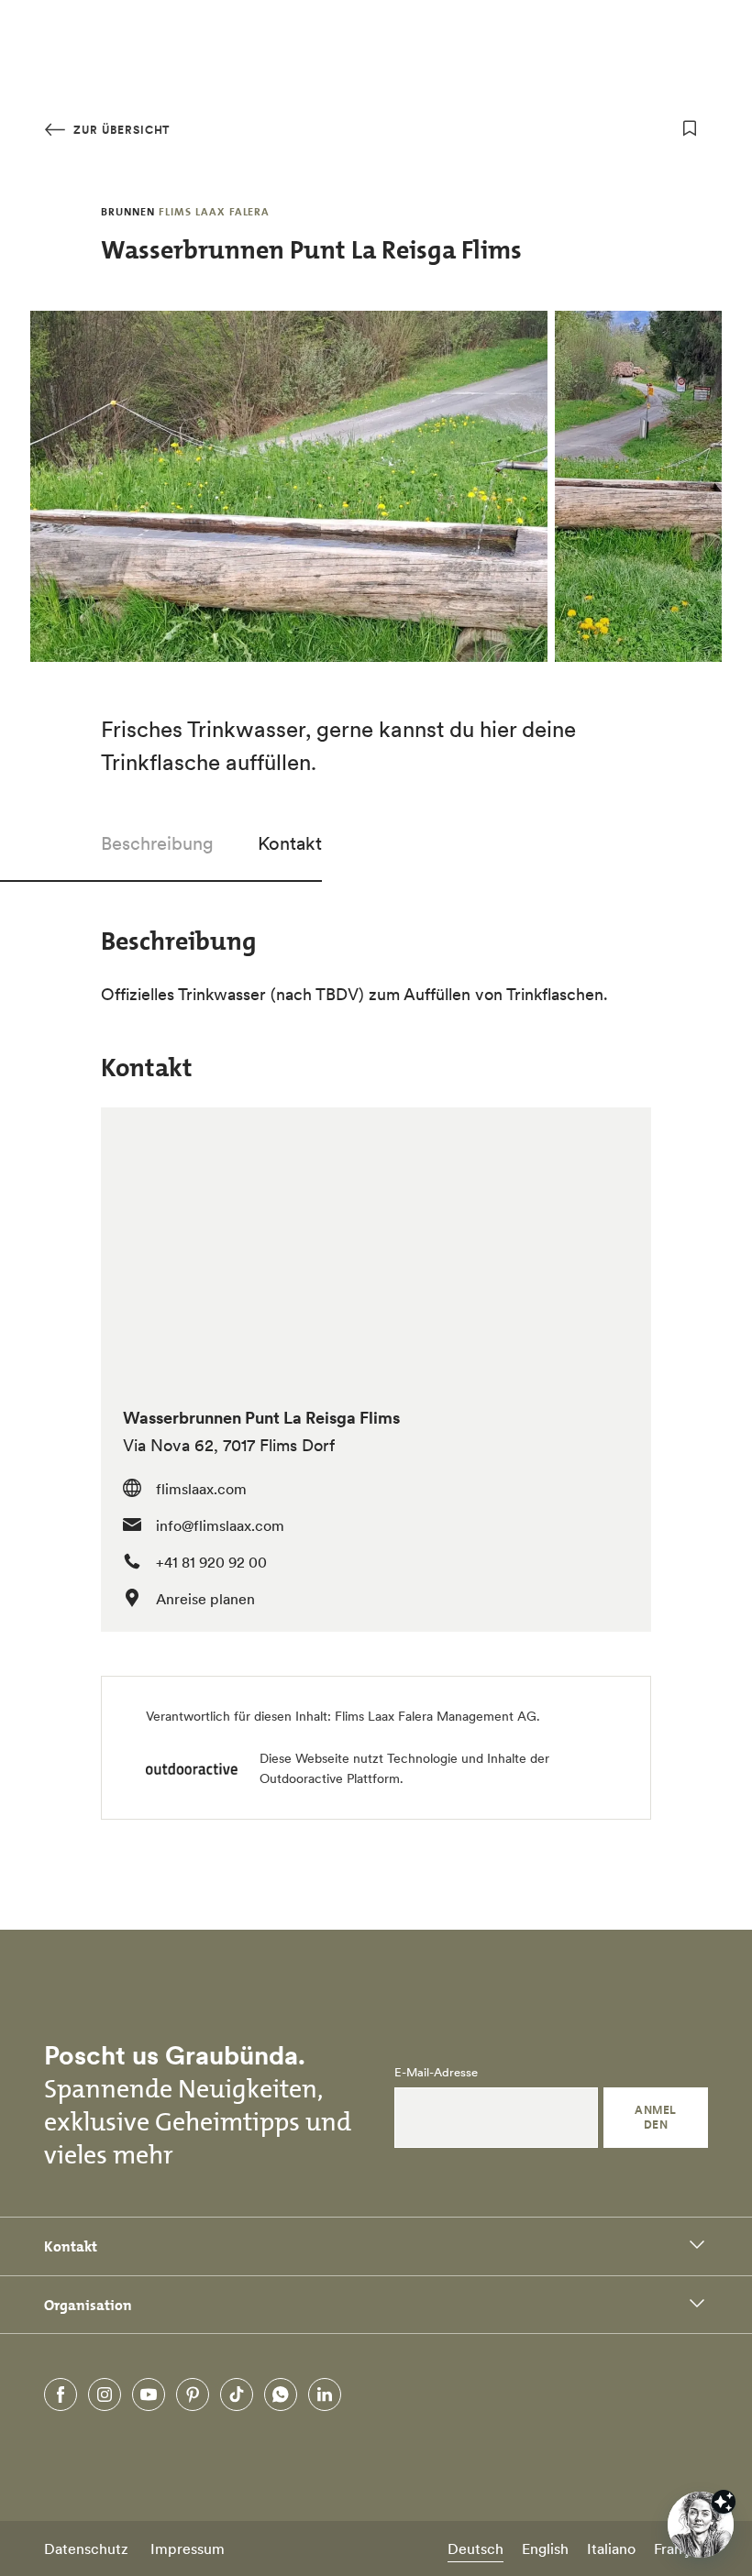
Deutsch (476, 2548)
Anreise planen (205, 1599)
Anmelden (655, 2117)
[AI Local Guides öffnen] (701, 2525)
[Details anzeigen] (724, 2502)
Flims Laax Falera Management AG (436, 1716)
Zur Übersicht (120, 130)
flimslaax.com (201, 1489)
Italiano (611, 2548)
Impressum (188, 2548)
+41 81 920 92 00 (211, 1562)
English (545, 2548)
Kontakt (290, 843)
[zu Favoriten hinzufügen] (690, 128)
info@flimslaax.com (220, 1525)
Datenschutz (86, 2548)
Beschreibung (157, 843)
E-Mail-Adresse (436, 2073)
